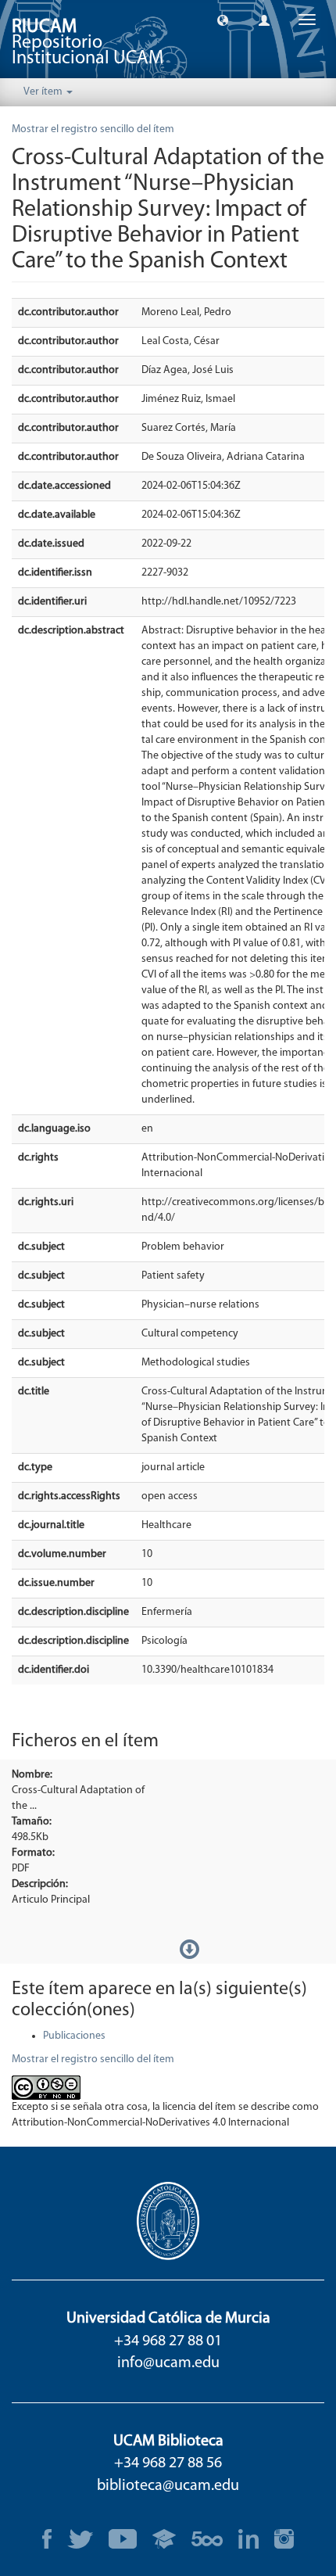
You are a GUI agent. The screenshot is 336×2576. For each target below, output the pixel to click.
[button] (223, 20)
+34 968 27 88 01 (168, 2341)
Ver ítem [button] (44, 92)
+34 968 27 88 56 (168, 2463)
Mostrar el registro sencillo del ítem (93, 129)
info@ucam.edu (168, 2363)
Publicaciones (74, 2036)
